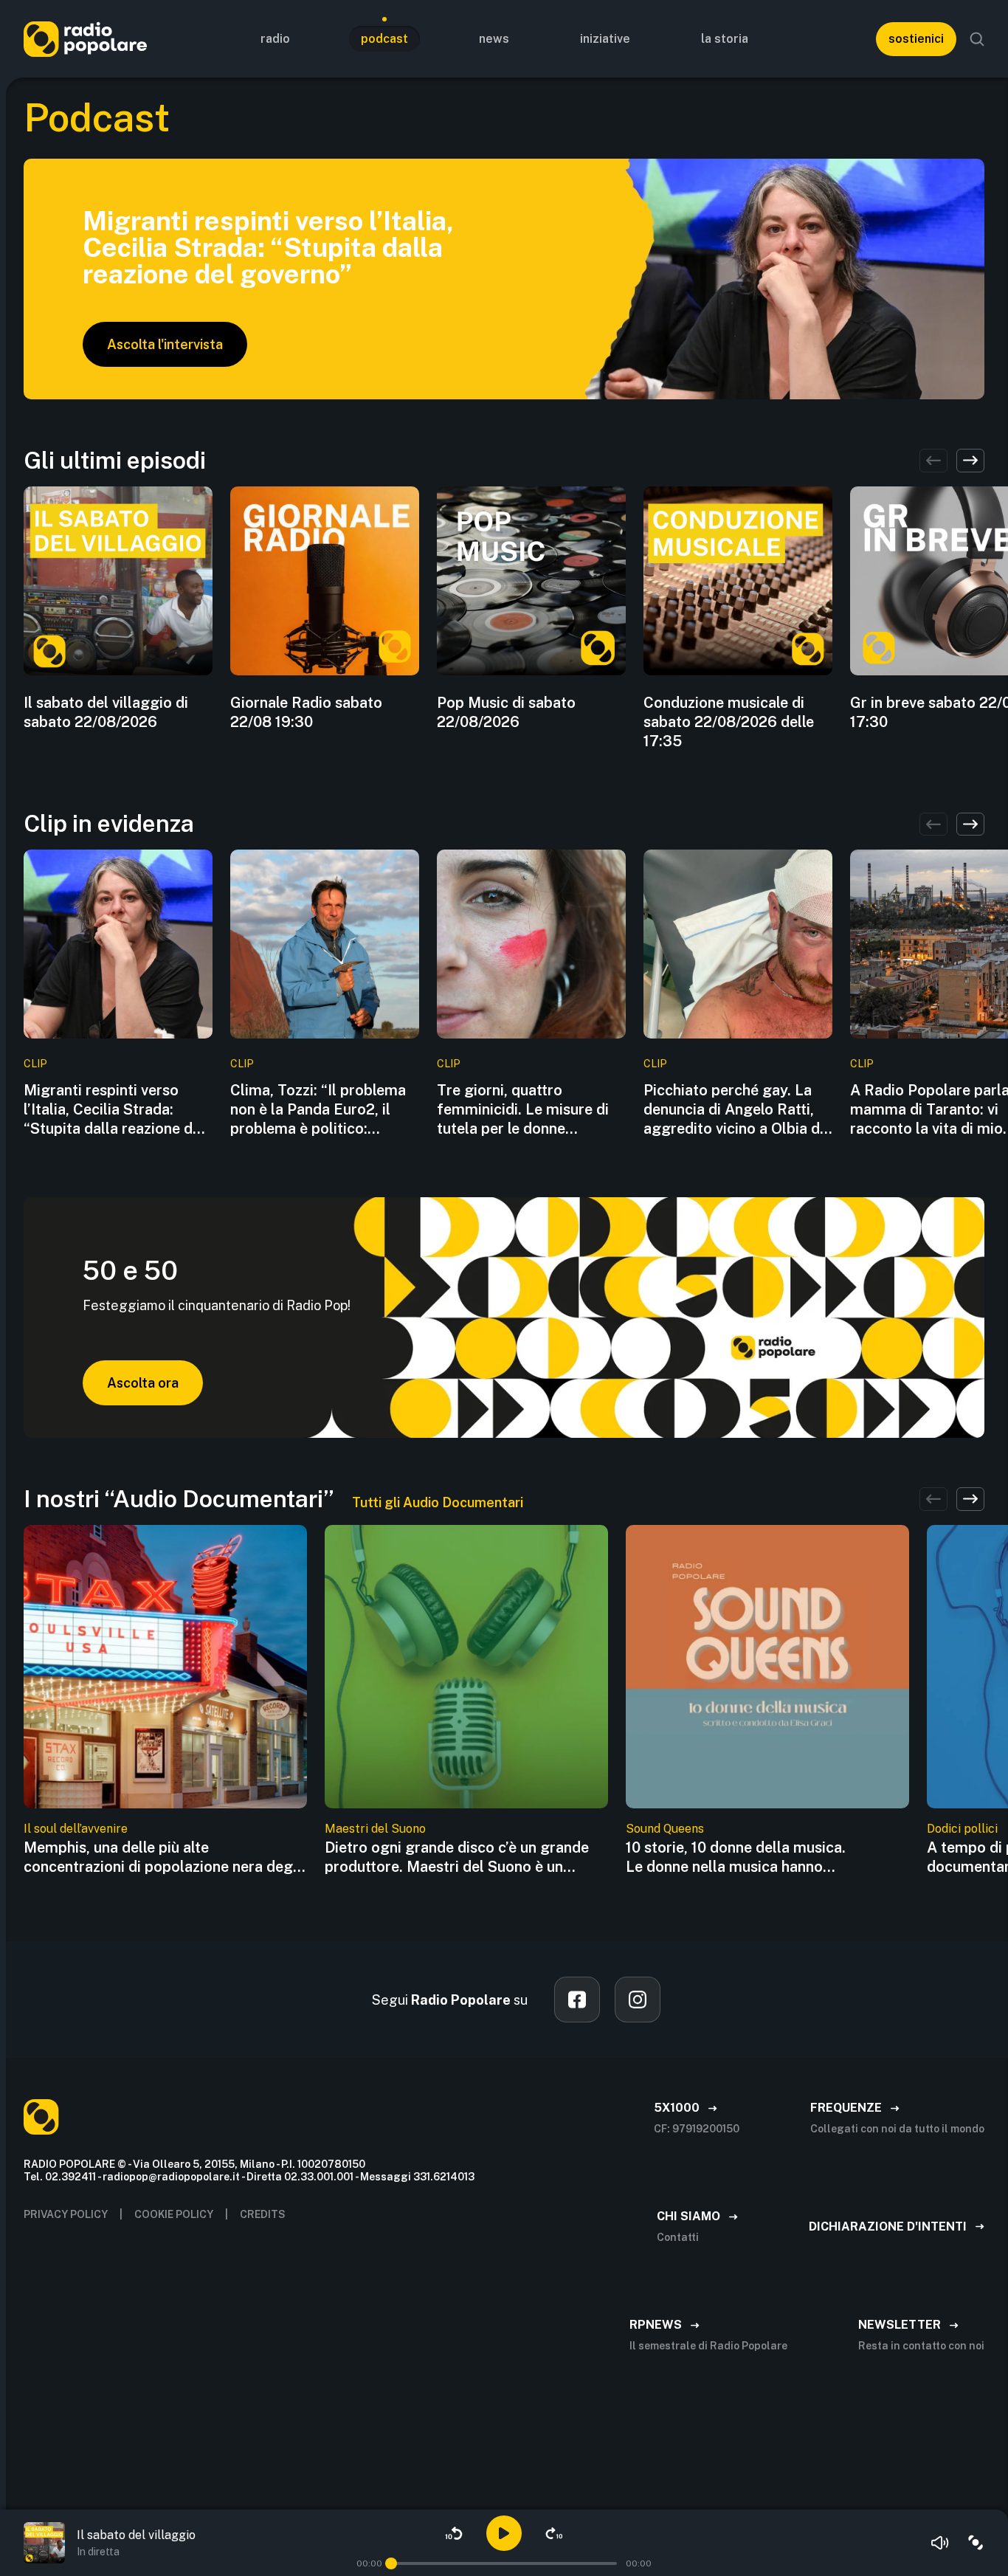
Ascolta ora (143, 1383)
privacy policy (66, 2214)
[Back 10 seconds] (454, 2533)
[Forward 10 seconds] (554, 2533)
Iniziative (605, 39)
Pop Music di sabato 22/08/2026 (506, 712)
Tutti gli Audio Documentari (438, 1502)
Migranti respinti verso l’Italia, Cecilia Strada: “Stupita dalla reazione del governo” (114, 1110)
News (494, 39)
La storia (725, 39)
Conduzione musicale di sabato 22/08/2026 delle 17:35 (729, 722)
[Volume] (940, 2543)
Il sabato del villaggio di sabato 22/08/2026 (106, 712)
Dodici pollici (962, 1829)
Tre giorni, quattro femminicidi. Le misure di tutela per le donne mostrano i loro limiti (523, 1110)
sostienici (916, 39)
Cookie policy (174, 2214)
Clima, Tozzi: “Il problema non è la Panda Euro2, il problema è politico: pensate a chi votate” (318, 1110)
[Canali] (976, 2543)
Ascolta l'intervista (165, 344)
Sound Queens (665, 1829)
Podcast (384, 39)
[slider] (391, 2563)
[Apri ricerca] (977, 39)
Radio (275, 39)
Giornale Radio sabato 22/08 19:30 (306, 712)
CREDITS (263, 2214)
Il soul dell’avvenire (76, 1829)
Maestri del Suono (375, 1829)
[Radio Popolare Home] (85, 39)
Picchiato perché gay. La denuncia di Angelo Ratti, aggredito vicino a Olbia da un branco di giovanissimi (736, 1110)
